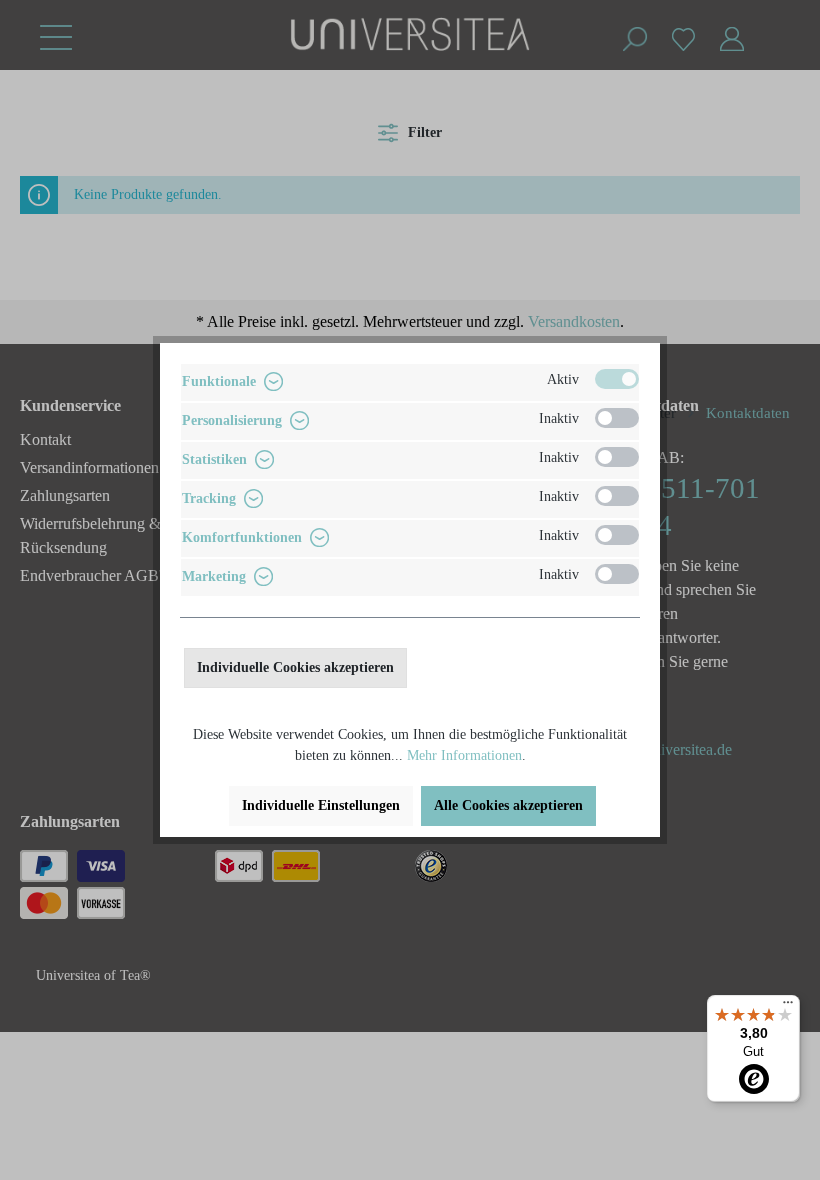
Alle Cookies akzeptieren (508, 805)
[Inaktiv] (617, 418)
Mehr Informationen (464, 755)
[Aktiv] (617, 379)
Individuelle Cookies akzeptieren (295, 667)
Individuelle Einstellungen (321, 805)
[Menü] (788, 1007)
